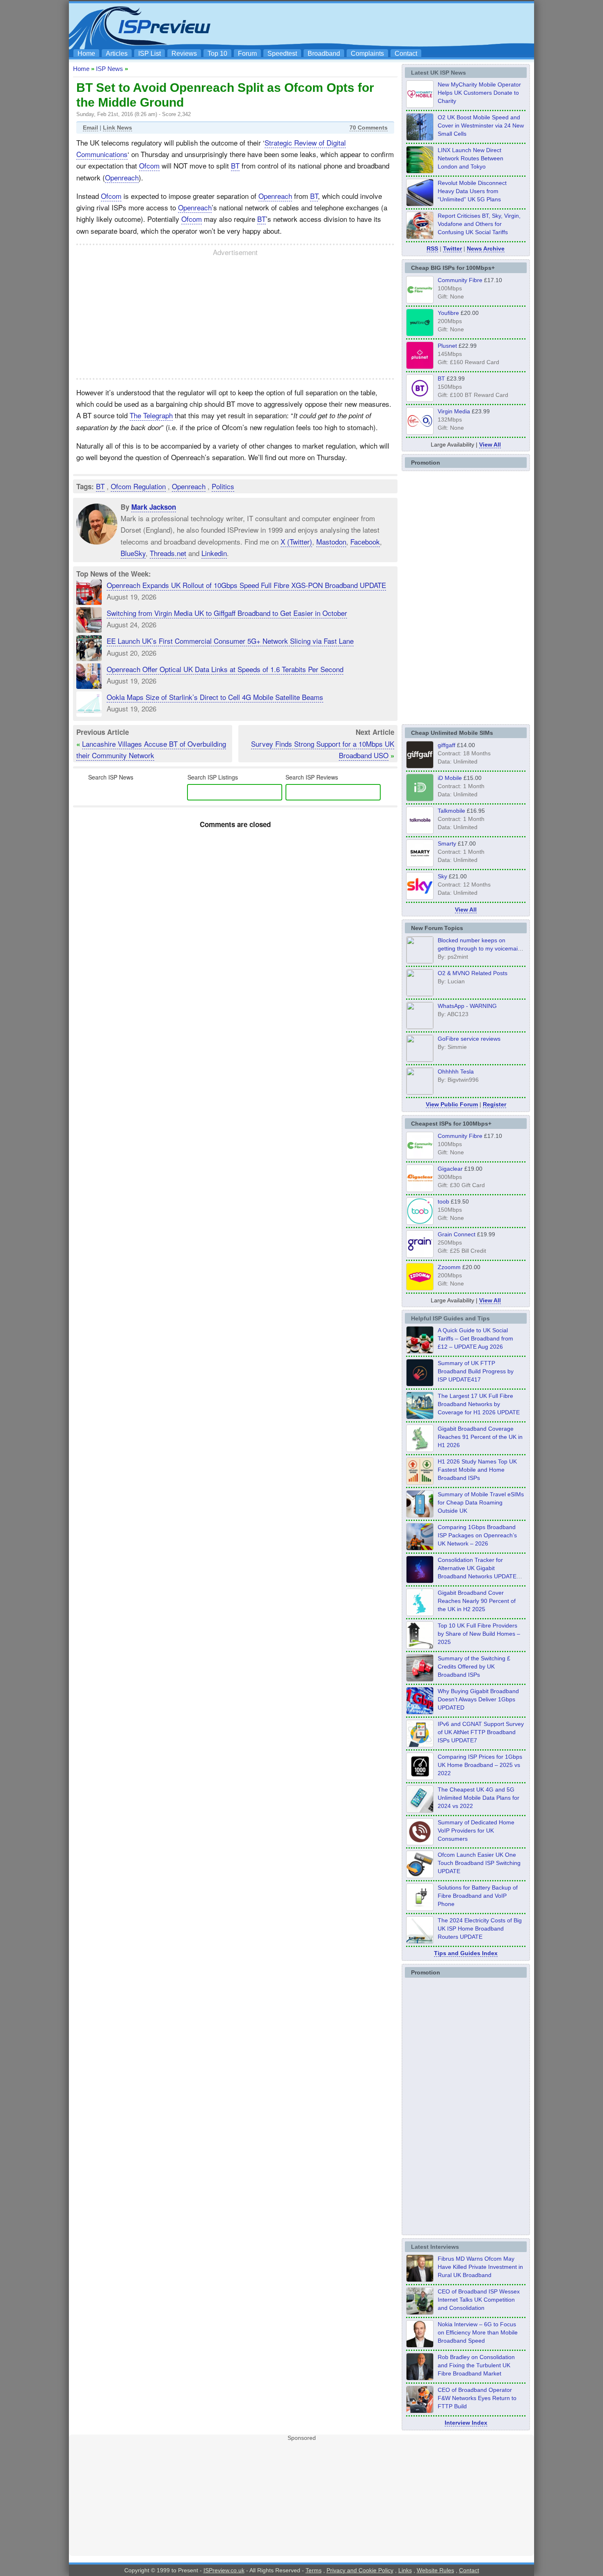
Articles (117, 54)
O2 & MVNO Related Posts (473, 973)
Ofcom (149, 165)
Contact (406, 54)
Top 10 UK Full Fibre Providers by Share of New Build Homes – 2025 (479, 1634)
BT (235, 165)
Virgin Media (454, 411)
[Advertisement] (381, 25)
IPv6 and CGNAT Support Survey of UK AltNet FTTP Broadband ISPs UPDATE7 (481, 1732)
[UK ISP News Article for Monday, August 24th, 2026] (420, 237)
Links (405, 2570)
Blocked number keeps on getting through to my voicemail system (478, 948)
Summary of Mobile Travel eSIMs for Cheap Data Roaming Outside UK (481, 1502)
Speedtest (282, 54)
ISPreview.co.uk (224, 2570)
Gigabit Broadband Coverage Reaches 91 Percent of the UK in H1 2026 (480, 1437)
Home (86, 54)
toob (443, 1201)
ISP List (150, 54)
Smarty (447, 843)
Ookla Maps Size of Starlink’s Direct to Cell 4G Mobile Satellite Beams (215, 697)
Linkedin (214, 553)
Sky (442, 876)
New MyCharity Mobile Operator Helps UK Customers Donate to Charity (479, 93)
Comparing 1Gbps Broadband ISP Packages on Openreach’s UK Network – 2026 (477, 1535)
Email (90, 128)
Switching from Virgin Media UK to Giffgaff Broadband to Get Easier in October (227, 613)
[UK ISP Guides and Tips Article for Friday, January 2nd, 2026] (420, 1614)
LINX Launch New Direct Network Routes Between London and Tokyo (471, 158)
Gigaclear (450, 1169)
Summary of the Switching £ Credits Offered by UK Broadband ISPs (474, 1666)
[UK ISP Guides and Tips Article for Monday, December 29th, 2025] (420, 1581)
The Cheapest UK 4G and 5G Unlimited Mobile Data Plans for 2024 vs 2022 (479, 1798)
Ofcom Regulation (138, 486)
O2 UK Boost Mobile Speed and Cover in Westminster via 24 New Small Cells (481, 125)
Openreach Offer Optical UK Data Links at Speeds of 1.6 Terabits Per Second (225, 669)
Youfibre (448, 313)
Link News (118, 128)
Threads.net (168, 553)
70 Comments (369, 128)
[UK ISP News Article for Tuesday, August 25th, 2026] (420, 105)
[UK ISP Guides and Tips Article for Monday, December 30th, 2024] (420, 1810)
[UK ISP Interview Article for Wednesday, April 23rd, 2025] (420, 2411)
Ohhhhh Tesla (456, 1071)
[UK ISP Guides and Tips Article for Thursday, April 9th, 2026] (420, 1515)
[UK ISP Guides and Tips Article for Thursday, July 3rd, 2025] (420, 1646)
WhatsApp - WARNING (467, 1006)
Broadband (324, 54)
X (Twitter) (296, 541)
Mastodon (331, 541)
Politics (223, 486)
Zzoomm (449, 1267)
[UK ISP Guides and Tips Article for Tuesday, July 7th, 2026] (420, 1450)
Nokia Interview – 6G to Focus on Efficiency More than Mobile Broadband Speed (478, 2332)
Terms (314, 2570)
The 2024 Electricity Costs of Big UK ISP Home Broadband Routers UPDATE (480, 1929)
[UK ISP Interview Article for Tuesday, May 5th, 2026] (420, 2280)
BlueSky (133, 553)
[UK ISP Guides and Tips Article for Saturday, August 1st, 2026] (420, 1417)
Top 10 (217, 54)
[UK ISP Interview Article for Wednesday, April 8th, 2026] (420, 2312)
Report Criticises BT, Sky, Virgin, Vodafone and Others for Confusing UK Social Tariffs (479, 224)
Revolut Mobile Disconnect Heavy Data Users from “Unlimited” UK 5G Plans (472, 191)
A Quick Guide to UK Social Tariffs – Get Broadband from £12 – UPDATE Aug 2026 (475, 1338)
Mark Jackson (154, 507)
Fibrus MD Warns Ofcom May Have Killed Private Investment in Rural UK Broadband (480, 2267)
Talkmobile (451, 811)
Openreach (122, 177)
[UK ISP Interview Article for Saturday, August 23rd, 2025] (420, 2378)
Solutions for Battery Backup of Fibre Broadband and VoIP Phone (478, 1896)
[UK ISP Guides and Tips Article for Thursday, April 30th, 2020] (420, 1384)
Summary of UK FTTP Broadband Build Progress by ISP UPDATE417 (476, 1371)
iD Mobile (450, 778)
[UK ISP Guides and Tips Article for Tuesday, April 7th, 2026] (420, 1548)
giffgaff (447, 745)
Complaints (367, 54)
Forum (247, 54)
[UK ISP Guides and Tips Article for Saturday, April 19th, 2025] (420, 1778)
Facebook (365, 541)
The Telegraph (151, 415)
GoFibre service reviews (469, 1039)
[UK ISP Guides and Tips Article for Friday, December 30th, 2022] (420, 1843)
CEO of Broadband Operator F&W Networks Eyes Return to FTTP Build (477, 2398)
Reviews (184, 54)
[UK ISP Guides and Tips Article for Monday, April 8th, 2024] (420, 1745)
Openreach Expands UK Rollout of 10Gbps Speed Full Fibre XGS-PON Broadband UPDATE (246, 585)
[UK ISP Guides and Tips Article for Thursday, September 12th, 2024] (420, 1876)
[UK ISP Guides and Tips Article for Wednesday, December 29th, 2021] (420, 1908)
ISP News (110, 69)
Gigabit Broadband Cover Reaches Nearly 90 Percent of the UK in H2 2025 (477, 1601)
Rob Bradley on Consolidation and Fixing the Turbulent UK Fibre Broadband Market (476, 2365)
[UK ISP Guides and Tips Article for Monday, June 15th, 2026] (420, 1482)
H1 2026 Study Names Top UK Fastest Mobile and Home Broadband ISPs (477, 1470)
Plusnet (447, 346)
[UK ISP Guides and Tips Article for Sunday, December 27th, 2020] (420, 1712)
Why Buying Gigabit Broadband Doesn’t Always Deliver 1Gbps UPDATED (478, 1699)
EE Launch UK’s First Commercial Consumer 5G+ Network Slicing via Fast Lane (230, 641)
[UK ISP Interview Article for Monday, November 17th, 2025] (420, 2345)
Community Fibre (460, 280)
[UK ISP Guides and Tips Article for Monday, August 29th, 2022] (420, 1351)
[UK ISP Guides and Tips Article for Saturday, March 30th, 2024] (420, 1941)
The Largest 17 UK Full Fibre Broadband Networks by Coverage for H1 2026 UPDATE (479, 1404)
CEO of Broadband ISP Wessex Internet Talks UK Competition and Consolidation (479, 2300)
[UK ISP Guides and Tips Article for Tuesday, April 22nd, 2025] (420, 1679)
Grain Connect (457, 1234)
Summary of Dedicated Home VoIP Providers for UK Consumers (476, 1831)
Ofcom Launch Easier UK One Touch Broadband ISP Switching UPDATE (479, 1863)
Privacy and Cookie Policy (360, 2570)
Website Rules (435, 2570)
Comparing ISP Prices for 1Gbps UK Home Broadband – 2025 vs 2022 (480, 1765)
